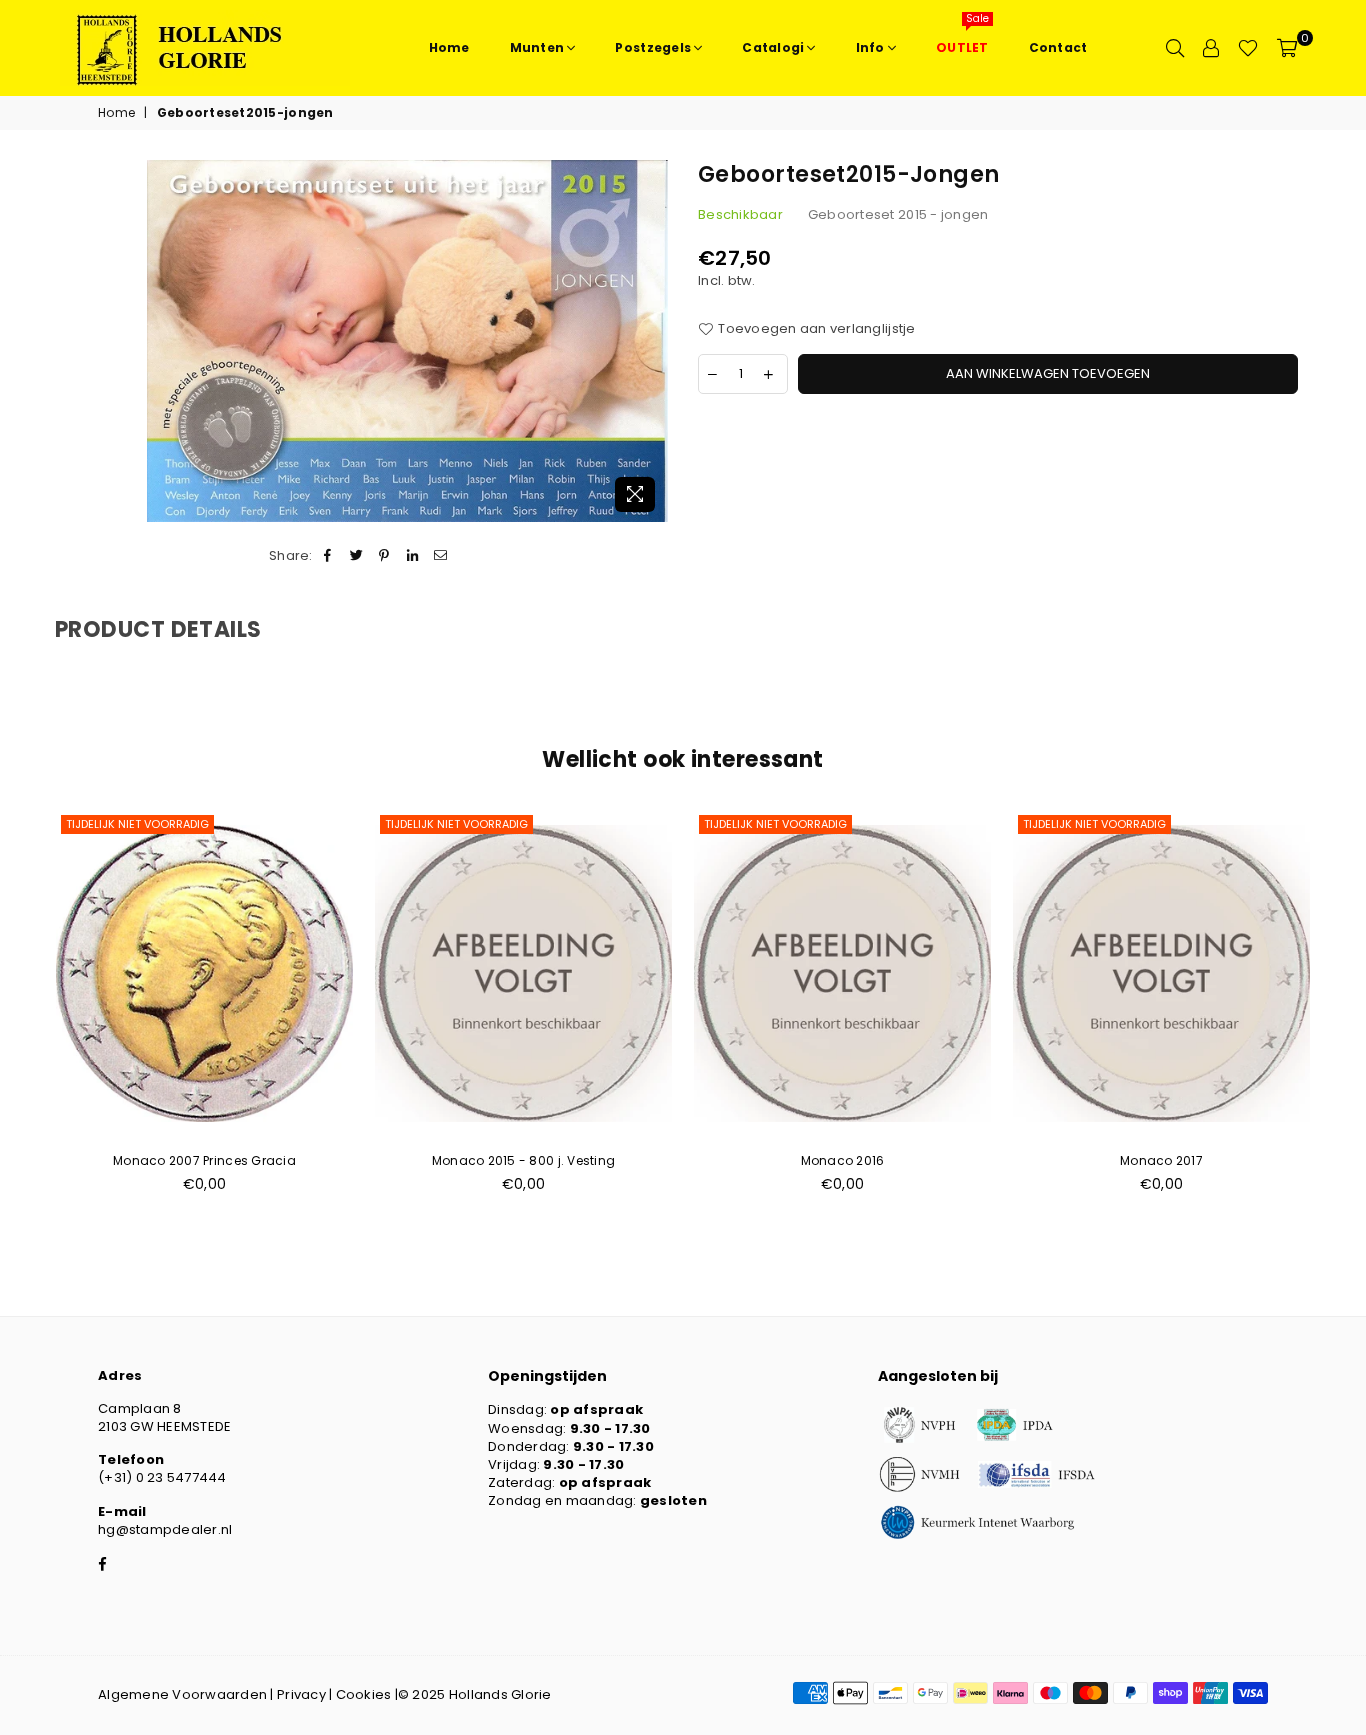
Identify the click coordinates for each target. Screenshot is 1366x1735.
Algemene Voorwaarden (182, 1694)
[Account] (1211, 48)
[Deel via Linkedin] (413, 556)
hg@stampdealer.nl (165, 1529)
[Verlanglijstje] (1248, 48)
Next (1343, 1012)
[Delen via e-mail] (441, 556)
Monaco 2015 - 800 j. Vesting (523, 1160)
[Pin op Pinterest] (384, 556)
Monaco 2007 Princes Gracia (204, 1160)
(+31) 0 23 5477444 (162, 1477)
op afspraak (596, 1409)
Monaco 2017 (1161, 1160)
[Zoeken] (1175, 48)
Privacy (301, 1694)
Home (116, 113)
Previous (22, 1012)
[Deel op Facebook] (328, 556)
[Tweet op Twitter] (356, 556)
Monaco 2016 (843, 1160)
